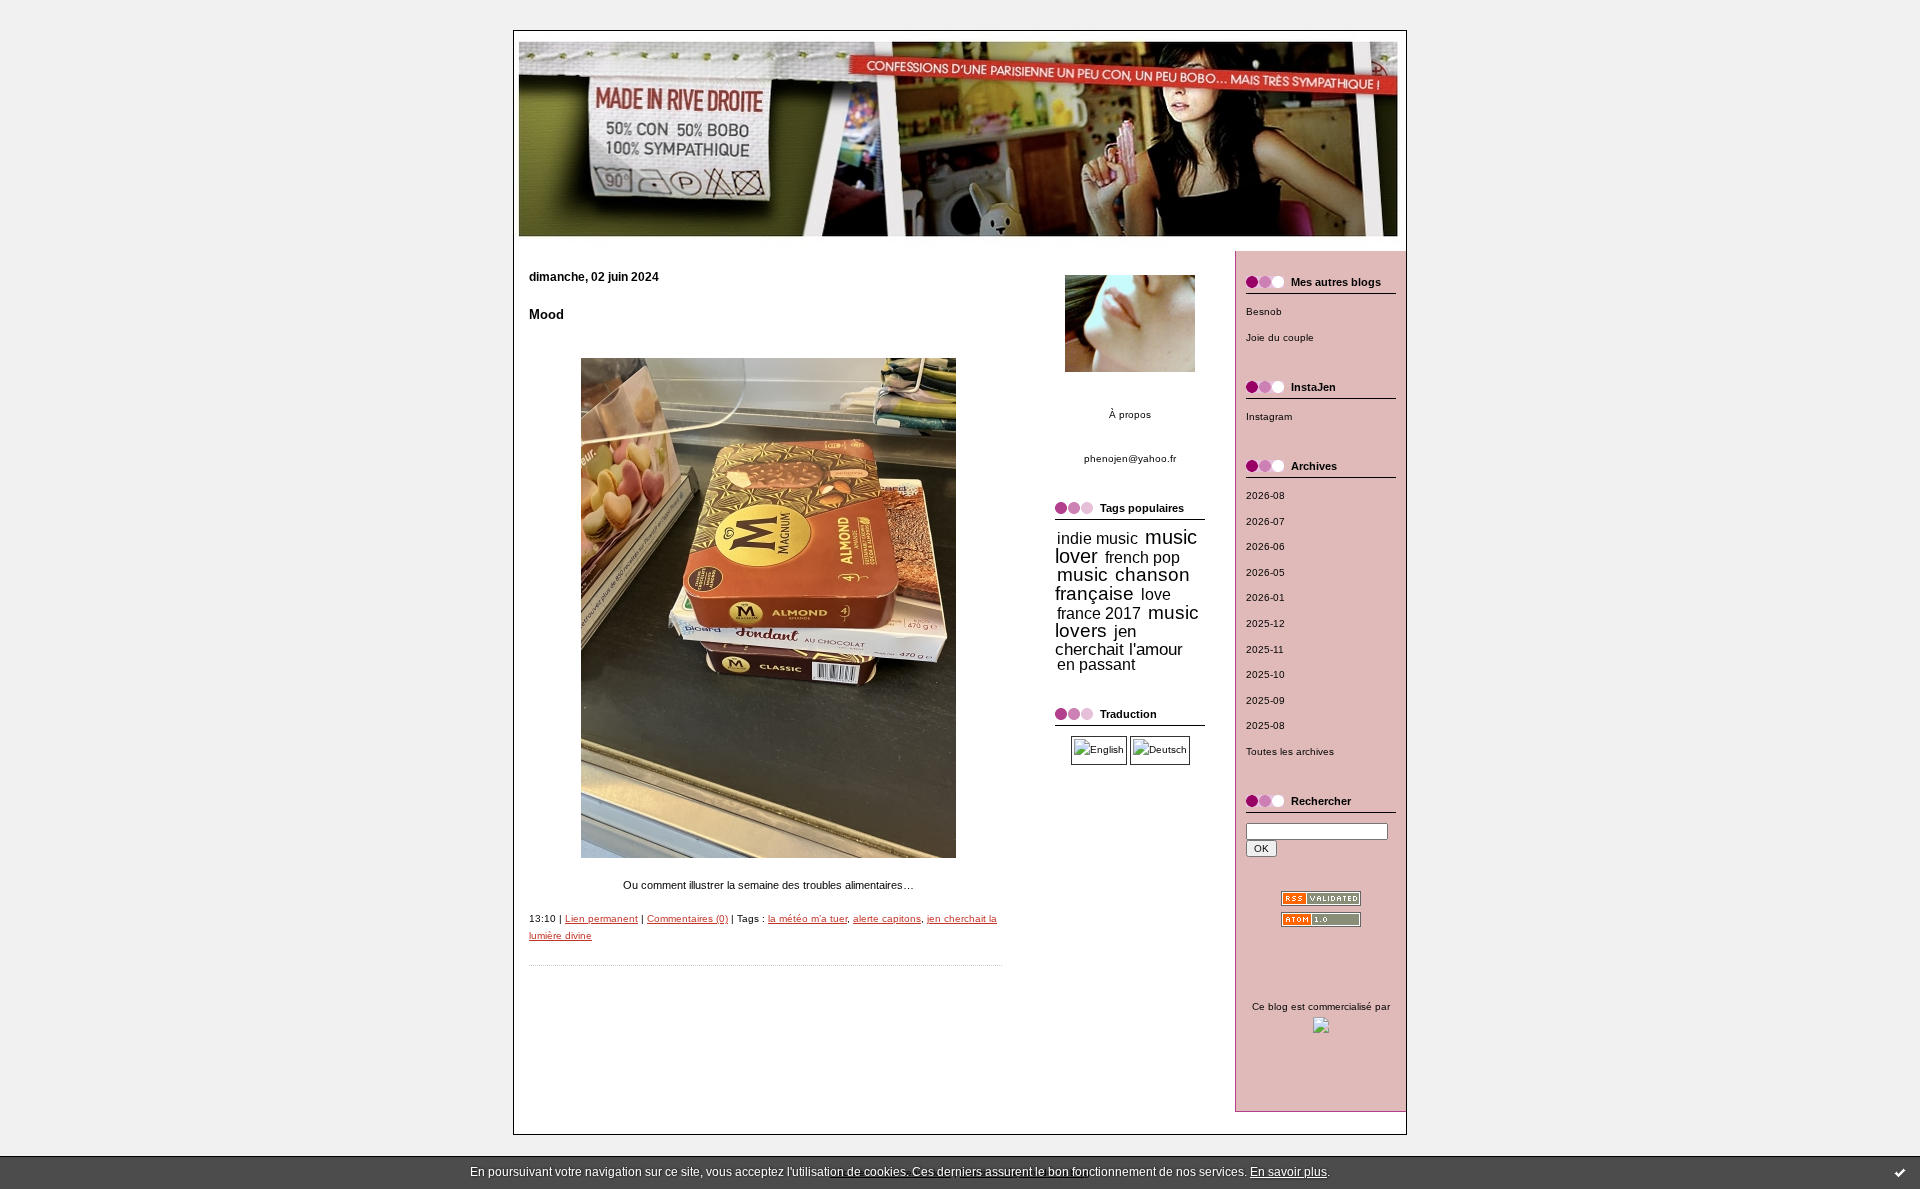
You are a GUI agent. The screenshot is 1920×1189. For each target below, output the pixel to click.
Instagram (1269, 416)
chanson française (1122, 584)
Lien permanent (601, 918)
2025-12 (1265, 623)
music (1082, 574)
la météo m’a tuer (807, 918)
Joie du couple (1280, 337)
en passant (1096, 664)
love (1156, 594)
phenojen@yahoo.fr (1130, 458)
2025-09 (1265, 700)
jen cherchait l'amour (1119, 640)
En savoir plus (1288, 1172)
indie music (1097, 538)
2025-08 (1265, 725)
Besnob (1264, 311)
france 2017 (1099, 613)
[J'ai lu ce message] (1900, 1172)
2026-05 (1265, 572)
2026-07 (1265, 521)
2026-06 (1265, 546)
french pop (1142, 557)
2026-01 (1265, 597)
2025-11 (1265, 649)
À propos (1130, 414)
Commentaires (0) (687, 918)
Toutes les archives (1290, 751)
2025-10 (1265, 674)
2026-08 (1265, 495)
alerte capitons (887, 918)
